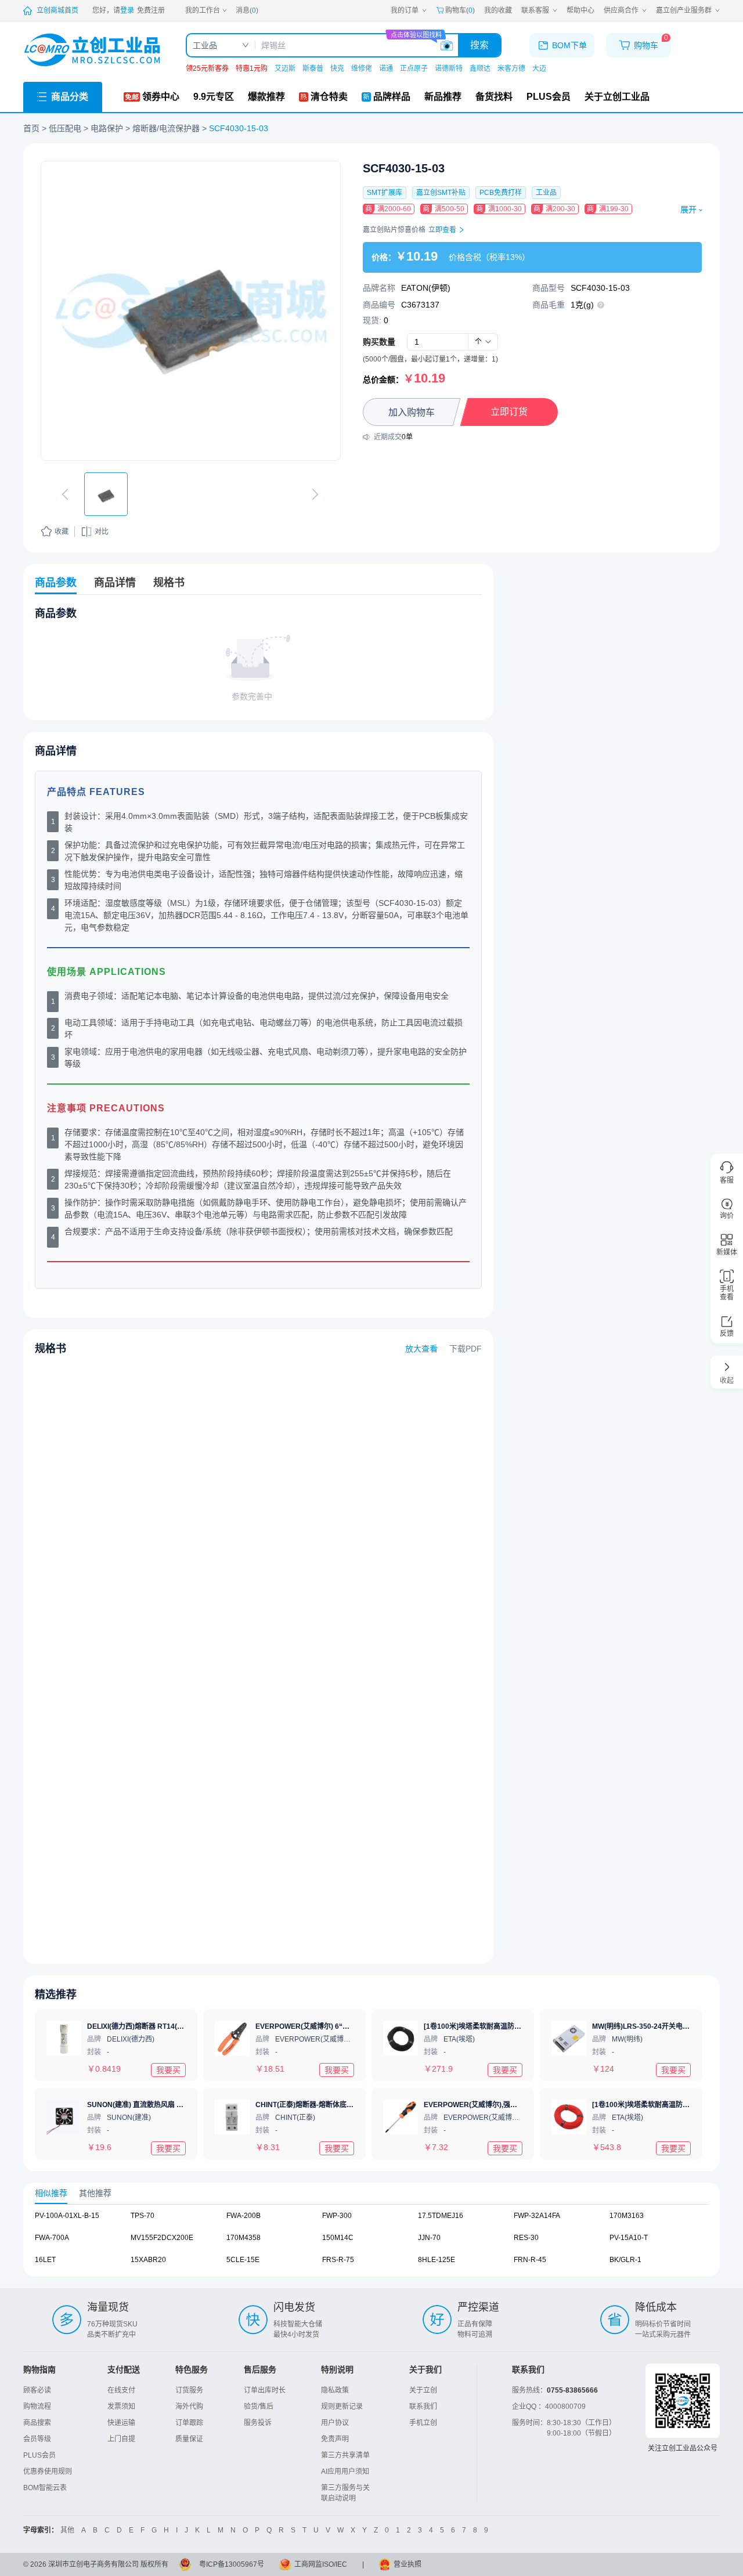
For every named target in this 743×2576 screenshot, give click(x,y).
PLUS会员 (39, 2455)
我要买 (168, 2069)
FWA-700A (52, 2238)
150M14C (338, 2238)
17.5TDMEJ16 (441, 2216)
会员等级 (37, 2439)
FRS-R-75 (338, 2260)
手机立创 (423, 2423)
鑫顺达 (480, 68)
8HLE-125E (437, 2260)
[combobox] (483, 342)
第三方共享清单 (345, 2455)
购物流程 (37, 2407)
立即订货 (509, 412)
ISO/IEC (335, 2564)
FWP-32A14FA (537, 2216)
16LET (45, 2260)
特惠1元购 (252, 68)
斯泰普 (313, 68)
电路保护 (107, 128)
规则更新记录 (342, 2407)
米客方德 (511, 68)
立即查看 (443, 230)
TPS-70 (143, 2216)
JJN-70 (429, 2238)
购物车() (460, 10)
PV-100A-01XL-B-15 (67, 2216)
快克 (337, 68)
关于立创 (423, 2390)
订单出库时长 (265, 2390)
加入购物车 (412, 412)
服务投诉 (258, 2423)
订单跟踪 (189, 2423)
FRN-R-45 (530, 2260)
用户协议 (335, 2423)
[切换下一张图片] (315, 494)
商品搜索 (37, 2423)
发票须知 (121, 2407)
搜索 (479, 45)
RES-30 (526, 2238)
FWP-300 (337, 2216)
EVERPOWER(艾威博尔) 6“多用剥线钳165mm (329, 2026)
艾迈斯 (285, 68)
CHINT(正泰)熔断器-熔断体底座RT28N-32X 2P (329, 2105)
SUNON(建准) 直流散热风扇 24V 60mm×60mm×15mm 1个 (181, 2105)
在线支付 (121, 2390)
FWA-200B (244, 2216)
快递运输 (121, 2423)
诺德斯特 (449, 68)
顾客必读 (37, 2390)
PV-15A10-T (629, 2238)
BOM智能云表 (45, 2488)
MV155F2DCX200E (162, 2238)
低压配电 (65, 128)
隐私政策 (335, 2390)
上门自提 (121, 2439)
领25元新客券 (207, 68)
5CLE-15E (243, 2260)
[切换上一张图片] (65, 494)
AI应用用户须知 (345, 2472)
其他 (67, 2530)
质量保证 (189, 2439)
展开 (688, 209)
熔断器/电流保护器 (166, 128)
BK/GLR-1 (625, 2260)
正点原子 (414, 68)
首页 (31, 128)
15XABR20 (148, 2260)
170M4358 (244, 2238)
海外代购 (189, 2407)
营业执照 (407, 2564)
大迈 (539, 68)
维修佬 (362, 68)
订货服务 (189, 2390)
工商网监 (308, 2564)
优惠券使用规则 (48, 2472)
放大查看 (421, 1349)
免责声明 (335, 2439)
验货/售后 (259, 2407)
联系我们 (423, 2407)
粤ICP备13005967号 (232, 2564)
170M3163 (627, 2216)
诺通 (386, 68)
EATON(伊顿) (426, 288)
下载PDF (466, 1349)
